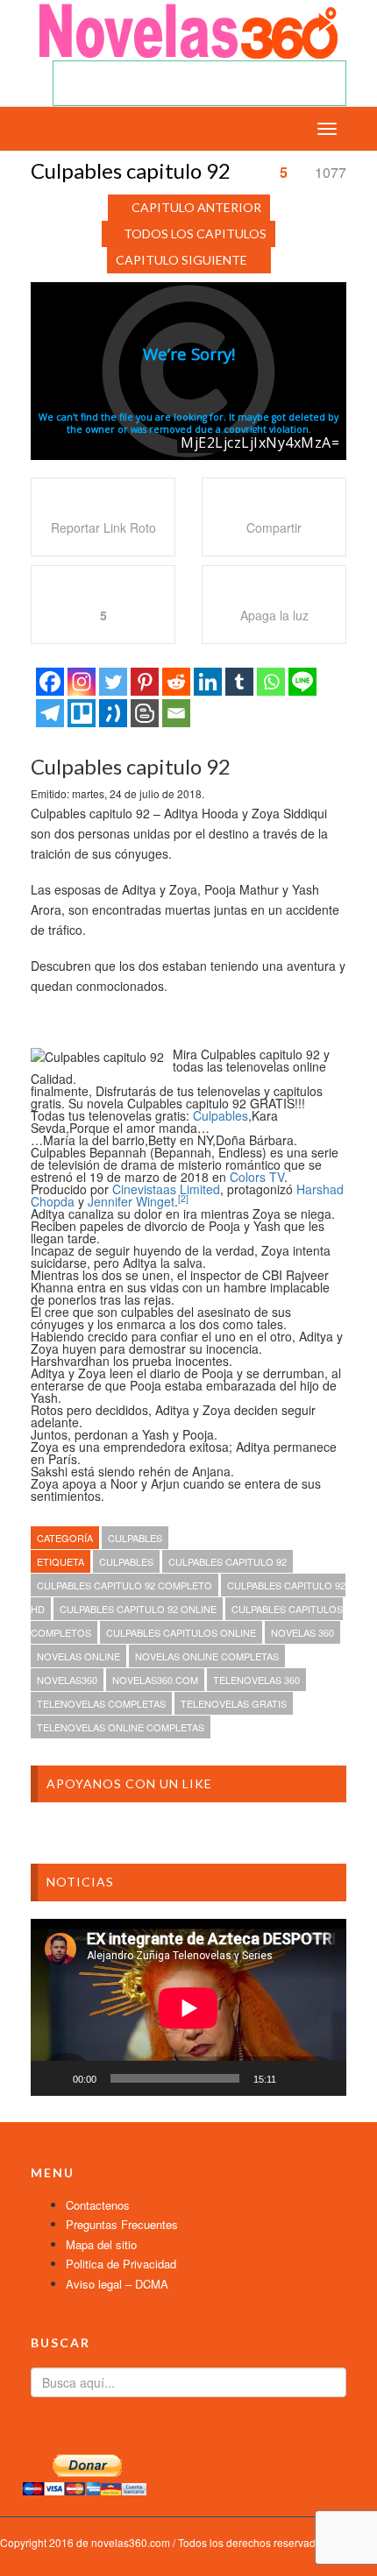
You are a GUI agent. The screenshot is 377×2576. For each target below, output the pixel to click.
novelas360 (67, 1680)
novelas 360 (302, 1632)
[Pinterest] (145, 682)
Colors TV (257, 1177)
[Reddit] (176, 682)
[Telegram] (50, 713)
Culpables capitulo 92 (228, 1561)
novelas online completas (207, 1656)
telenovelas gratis (234, 1703)
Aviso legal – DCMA (117, 2284)
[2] (183, 1198)
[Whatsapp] (271, 682)
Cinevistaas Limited (166, 1189)
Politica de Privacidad (121, 2264)
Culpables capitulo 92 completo (124, 1585)
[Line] (302, 682)
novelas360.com (155, 1680)
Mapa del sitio (101, 2244)
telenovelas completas (101, 1703)
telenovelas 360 (256, 1680)
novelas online (78, 1656)
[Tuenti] (113, 713)
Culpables (221, 1115)
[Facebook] (50, 682)
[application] (188, 2008)
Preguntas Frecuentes (122, 2224)
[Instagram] (82, 682)
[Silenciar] (295, 2078)
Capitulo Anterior (196, 207)
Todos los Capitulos (195, 234)
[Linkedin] (208, 682)
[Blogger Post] (145, 713)
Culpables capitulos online (181, 1632)
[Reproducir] (53, 2078)
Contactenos (98, 2205)
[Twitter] (113, 682)
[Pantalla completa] (324, 2078)
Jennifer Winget (131, 1201)
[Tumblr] (239, 682)
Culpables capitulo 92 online (138, 1609)
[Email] (176, 713)
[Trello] (82, 713)
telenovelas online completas (121, 1727)
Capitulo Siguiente (181, 260)
